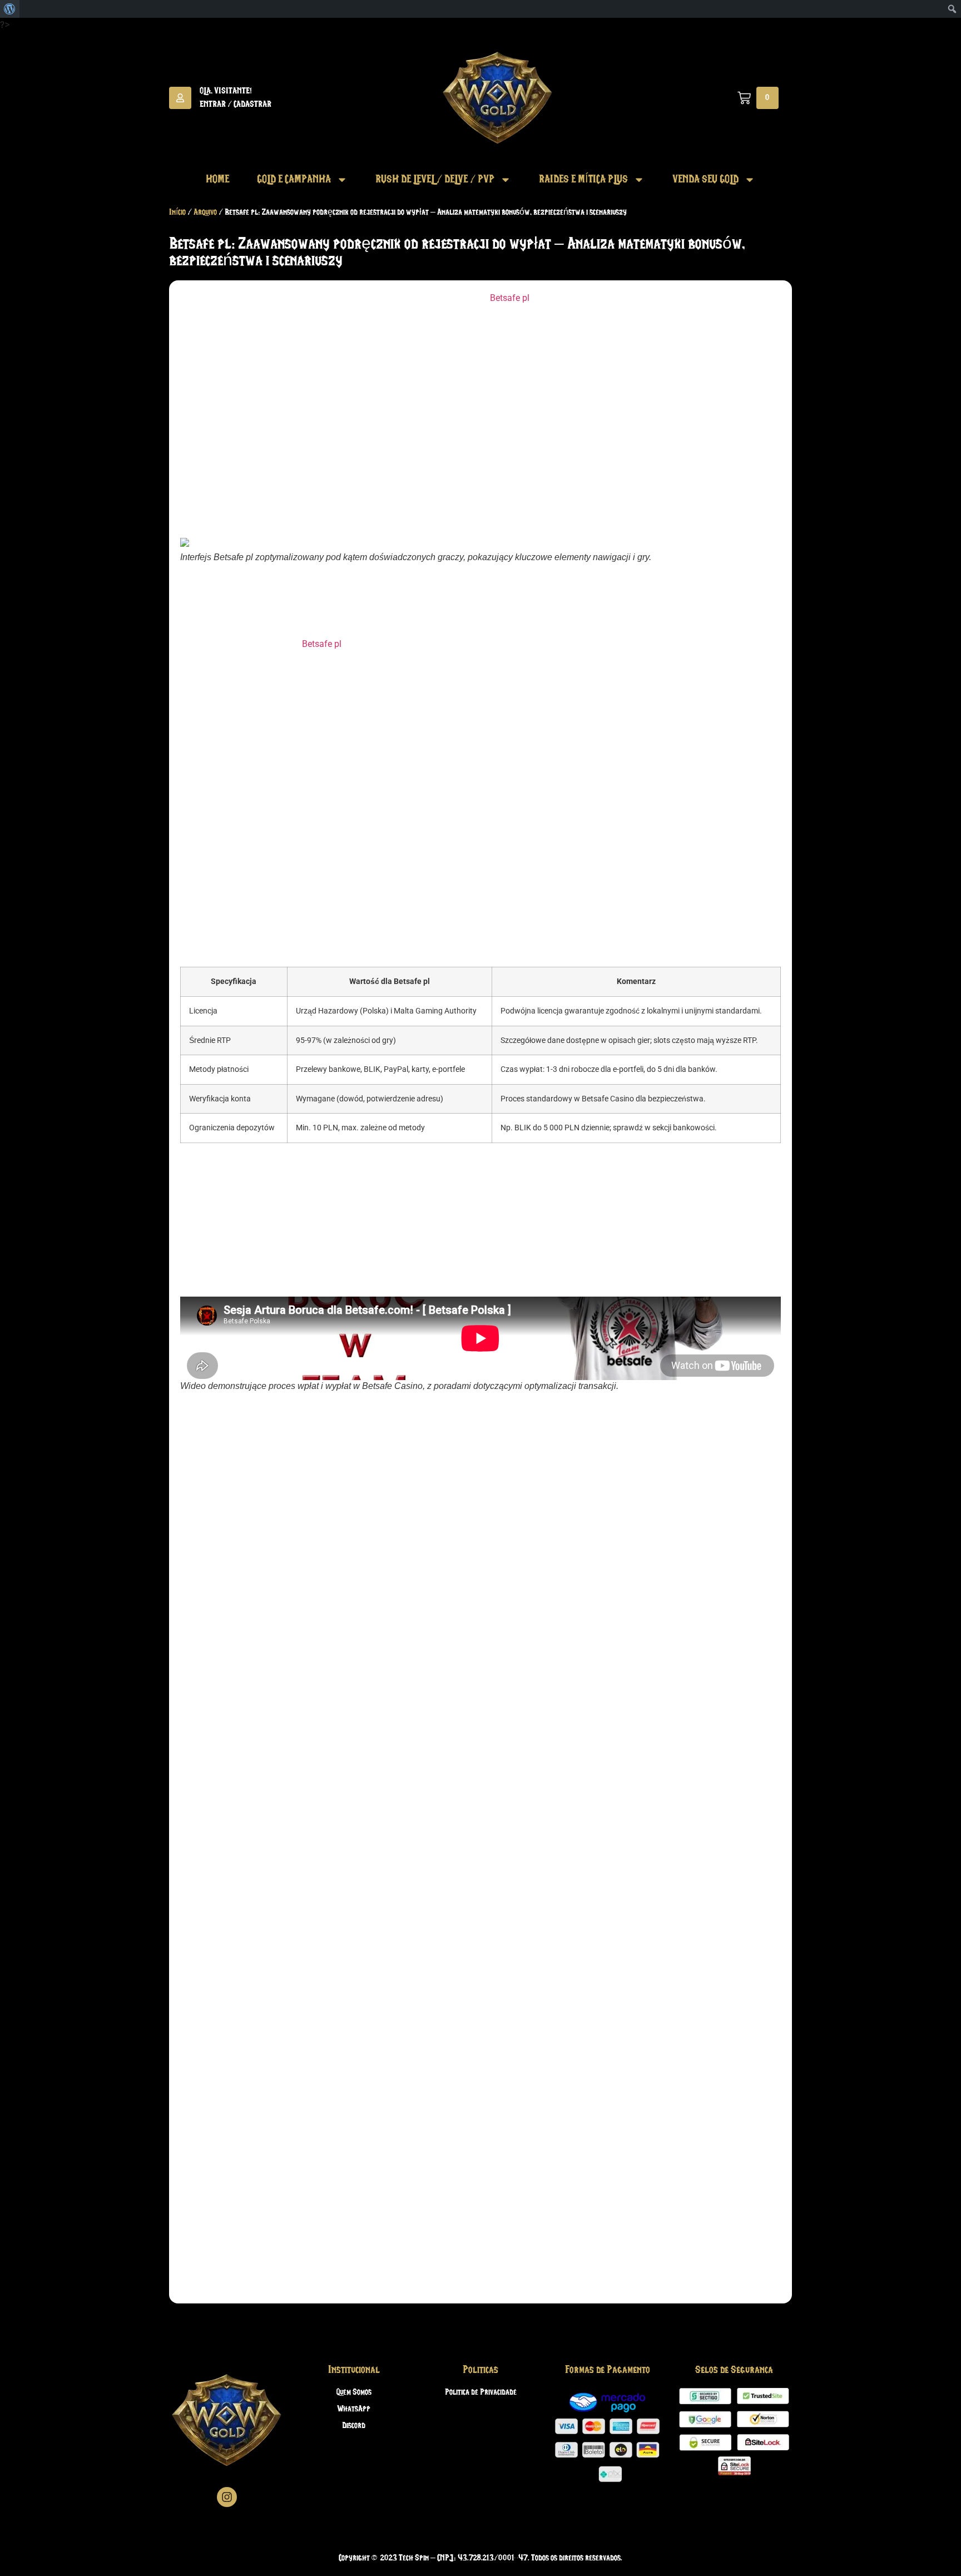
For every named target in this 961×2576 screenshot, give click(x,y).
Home (217, 180)
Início (177, 212)
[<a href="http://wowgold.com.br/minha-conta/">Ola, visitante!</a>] (180, 98)
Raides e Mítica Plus (583, 180)
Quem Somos (354, 2392)
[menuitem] (10, 9)
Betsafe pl (510, 298)
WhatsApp (354, 2409)
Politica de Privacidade (481, 2392)
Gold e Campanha (294, 180)
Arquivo (205, 212)
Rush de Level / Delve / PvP (435, 180)
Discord (354, 2426)
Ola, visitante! (226, 91)
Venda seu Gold (705, 180)
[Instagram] (227, 2497)
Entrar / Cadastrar (236, 105)
